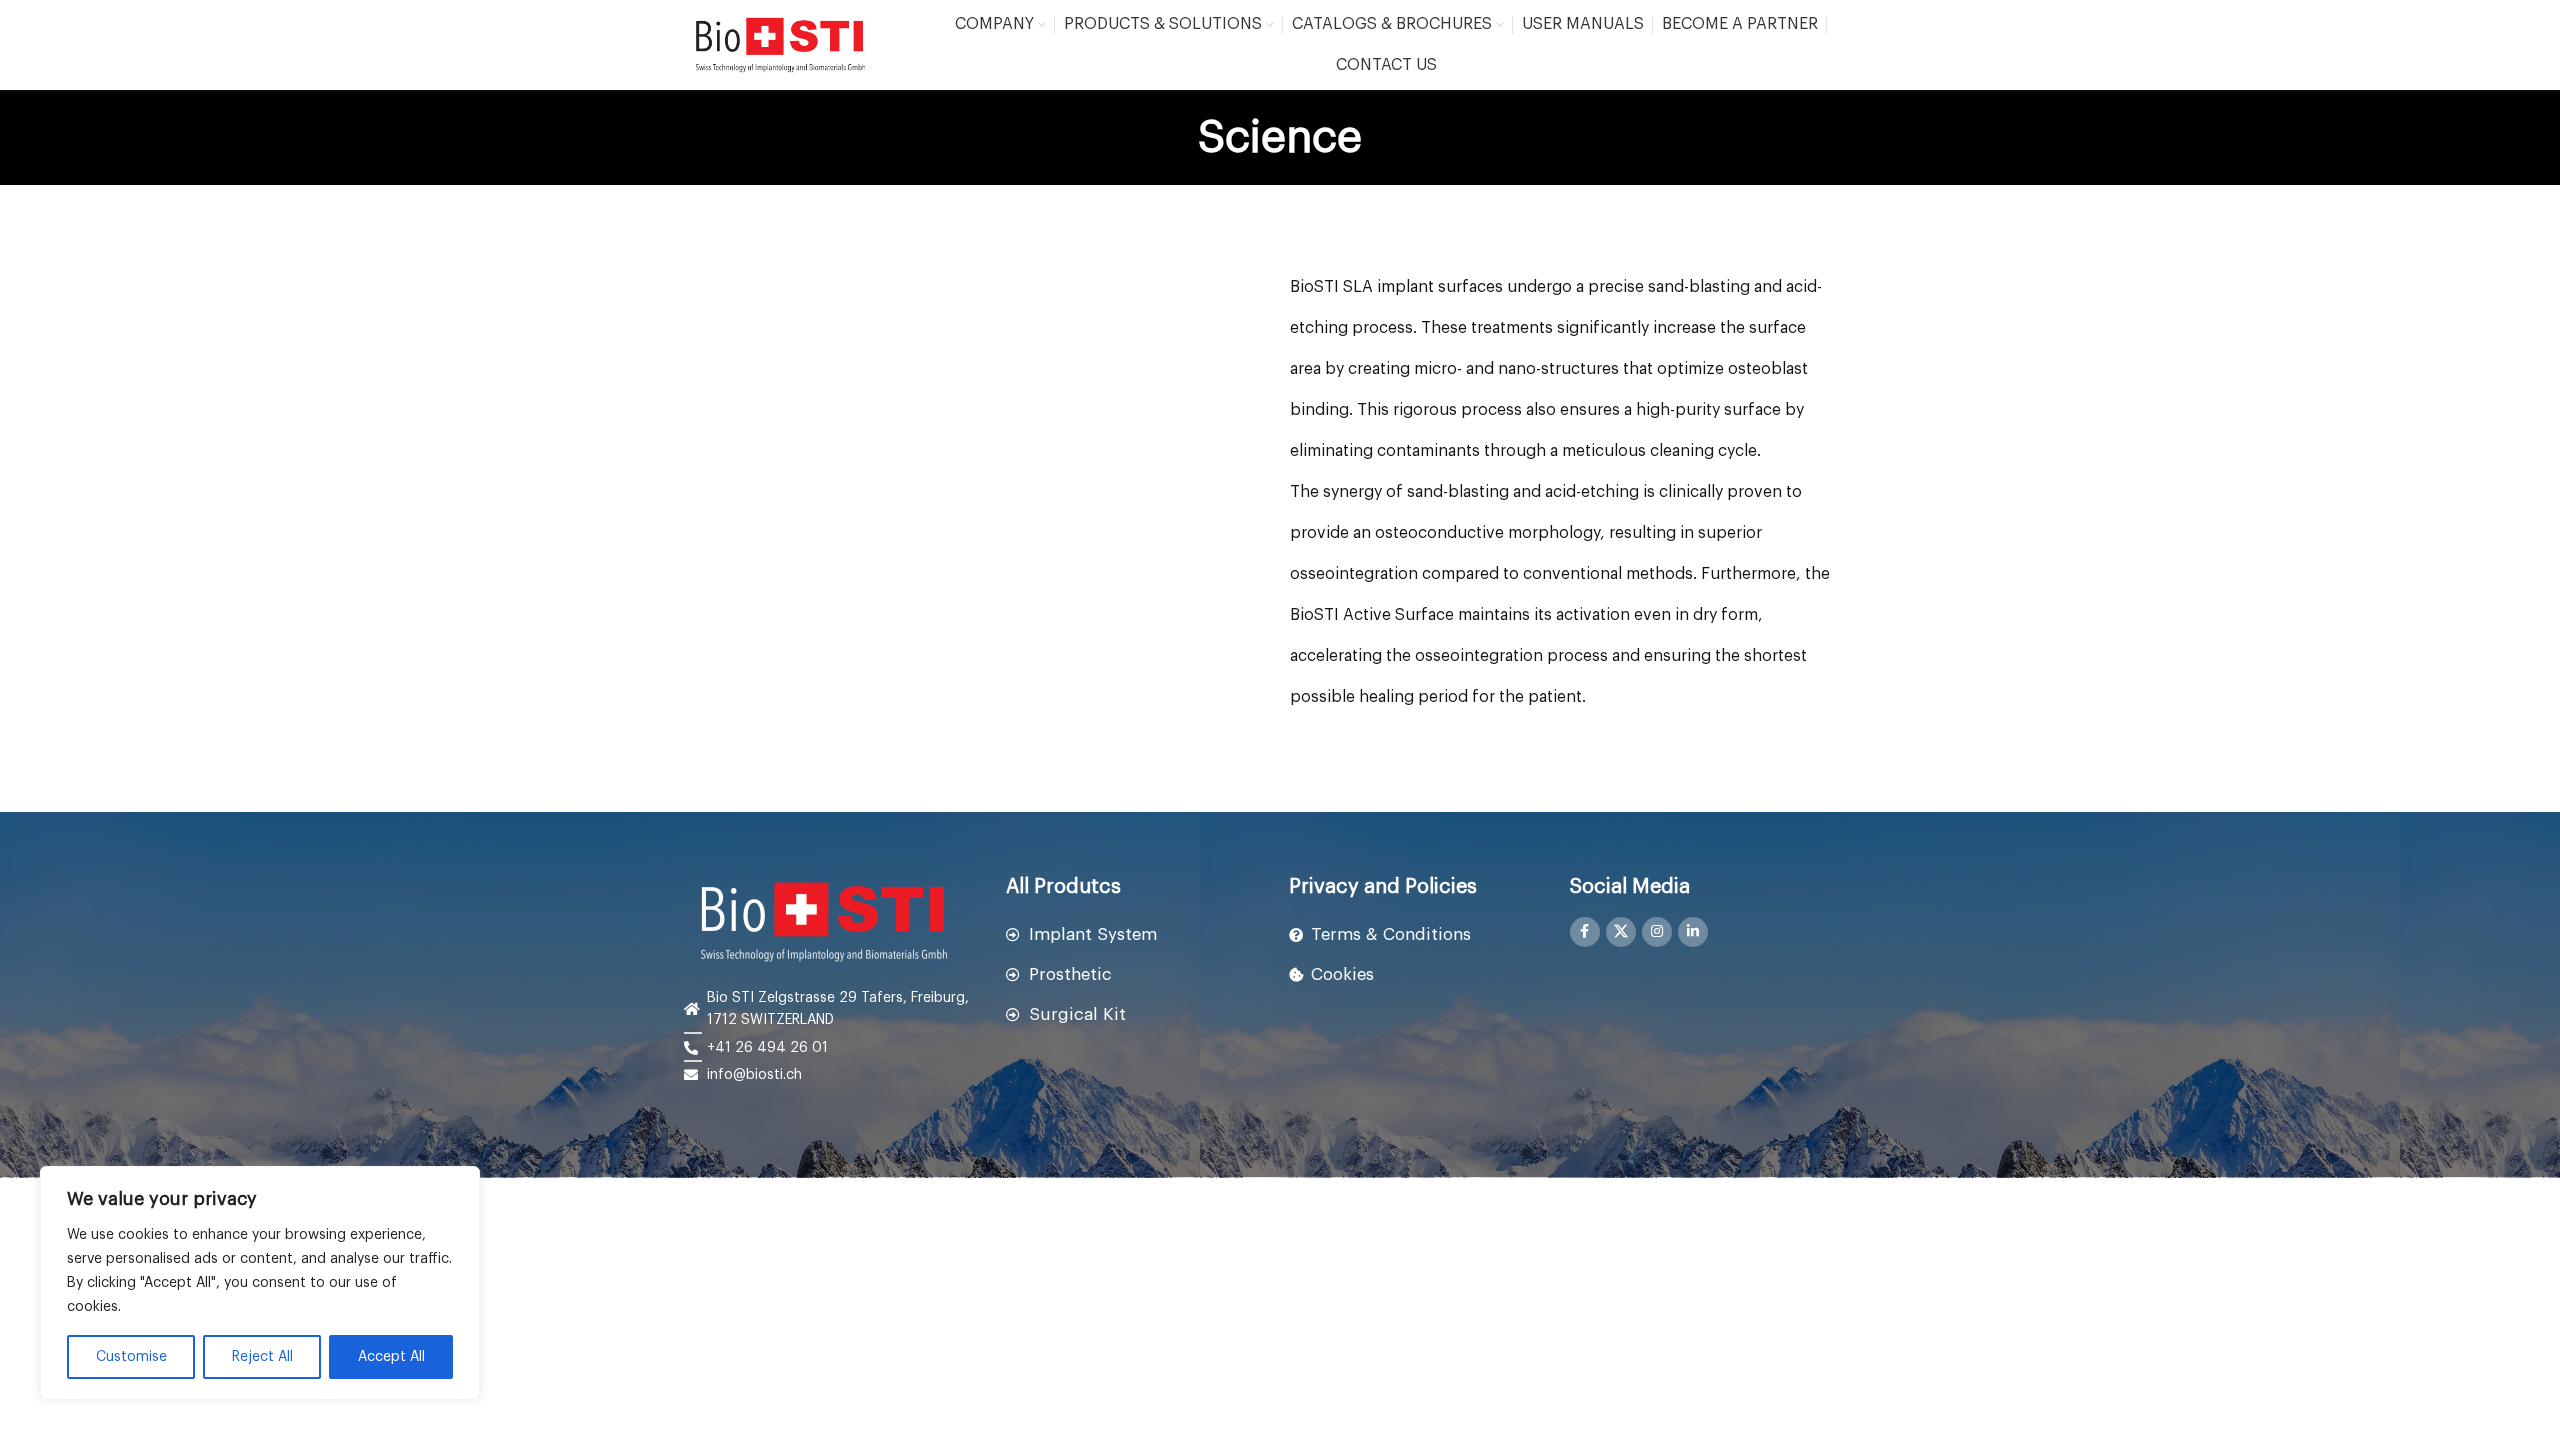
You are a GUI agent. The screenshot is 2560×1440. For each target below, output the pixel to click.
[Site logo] (780, 45)
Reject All (262, 1357)
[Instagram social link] (1657, 932)
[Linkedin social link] (1693, 932)
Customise (131, 1357)
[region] (260, 1283)
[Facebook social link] (1585, 932)
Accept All (391, 1357)
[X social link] (1621, 932)
